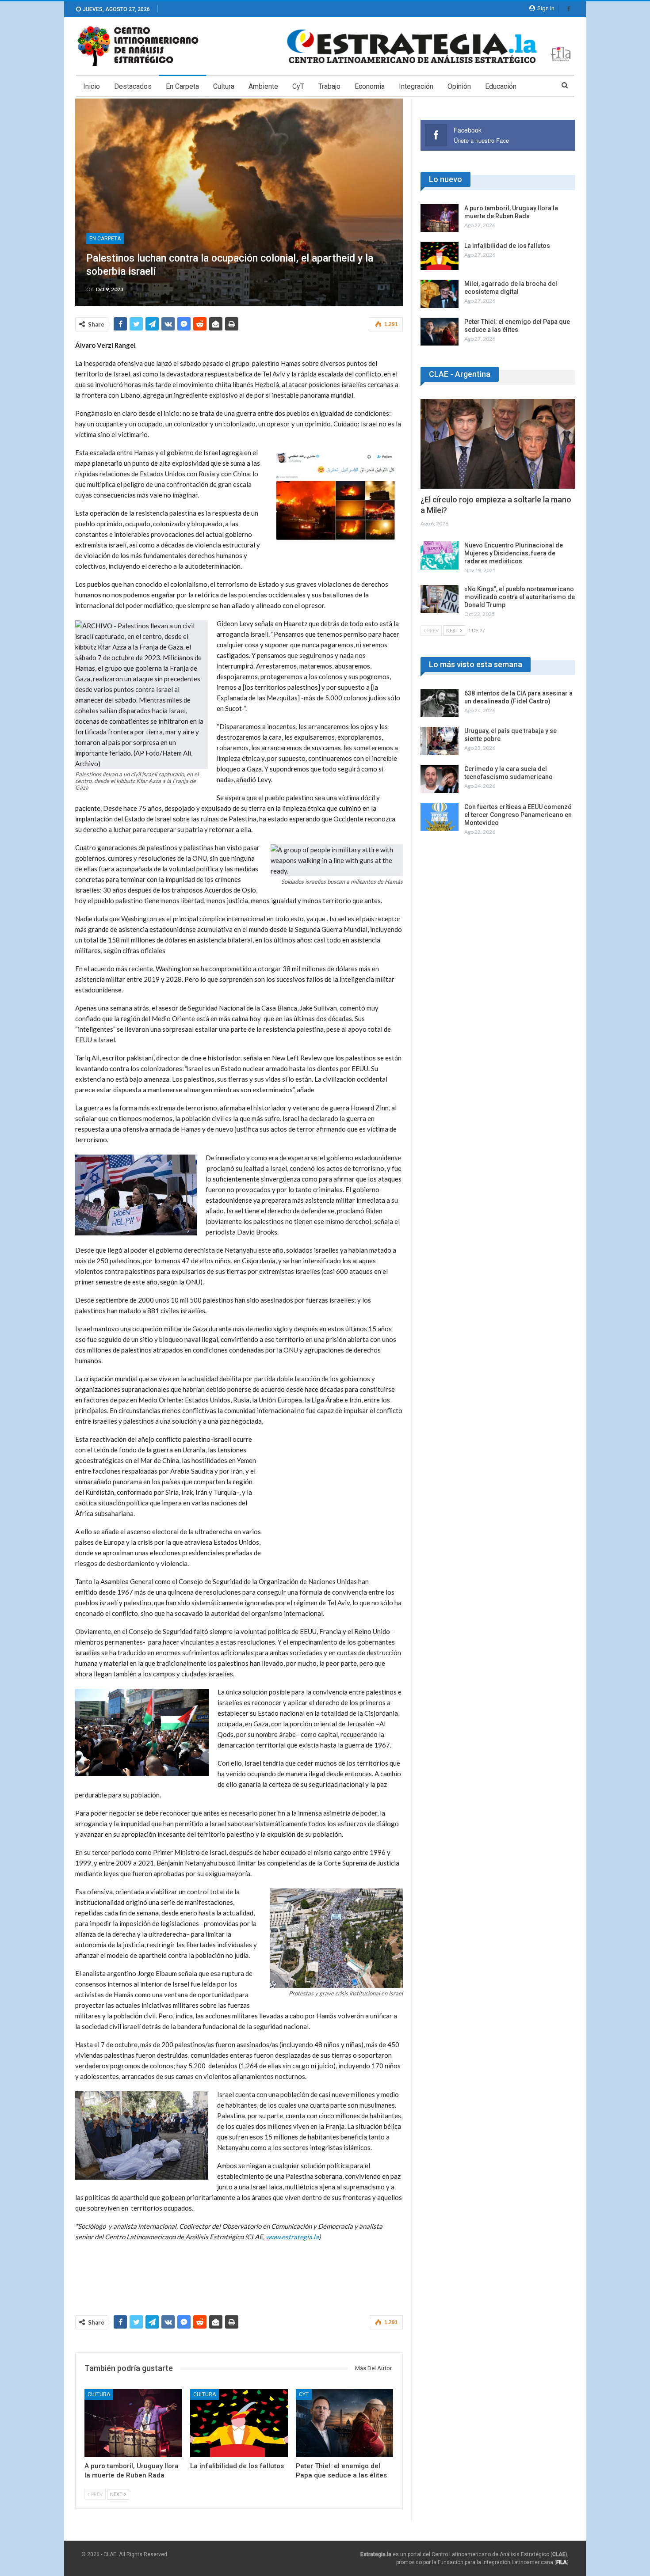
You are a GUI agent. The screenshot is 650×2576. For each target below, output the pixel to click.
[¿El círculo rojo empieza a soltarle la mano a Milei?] (498, 444)
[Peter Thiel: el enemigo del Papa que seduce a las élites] (345, 2423)
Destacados (133, 86)
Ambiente (263, 86)
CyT (298, 86)
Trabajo (329, 86)
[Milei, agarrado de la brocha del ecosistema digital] (440, 294)
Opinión (459, 86)
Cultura (224, 86)
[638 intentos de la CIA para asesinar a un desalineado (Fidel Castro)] (440, 703)
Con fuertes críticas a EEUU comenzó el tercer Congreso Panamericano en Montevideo (518, 815)
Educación (501, 86)
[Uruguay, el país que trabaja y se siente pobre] (440, 741)
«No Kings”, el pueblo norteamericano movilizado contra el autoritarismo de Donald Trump (520, 597)
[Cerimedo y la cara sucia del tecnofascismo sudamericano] (440, 779)
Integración (416, 86)
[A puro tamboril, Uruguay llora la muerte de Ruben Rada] (133, 2423)
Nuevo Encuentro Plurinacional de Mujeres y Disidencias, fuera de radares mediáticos (514, 553)
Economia (370, 86)
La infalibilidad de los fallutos (507, 246)
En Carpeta (182, 86)
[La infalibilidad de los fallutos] (239, 2423)
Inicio (92, 86)
